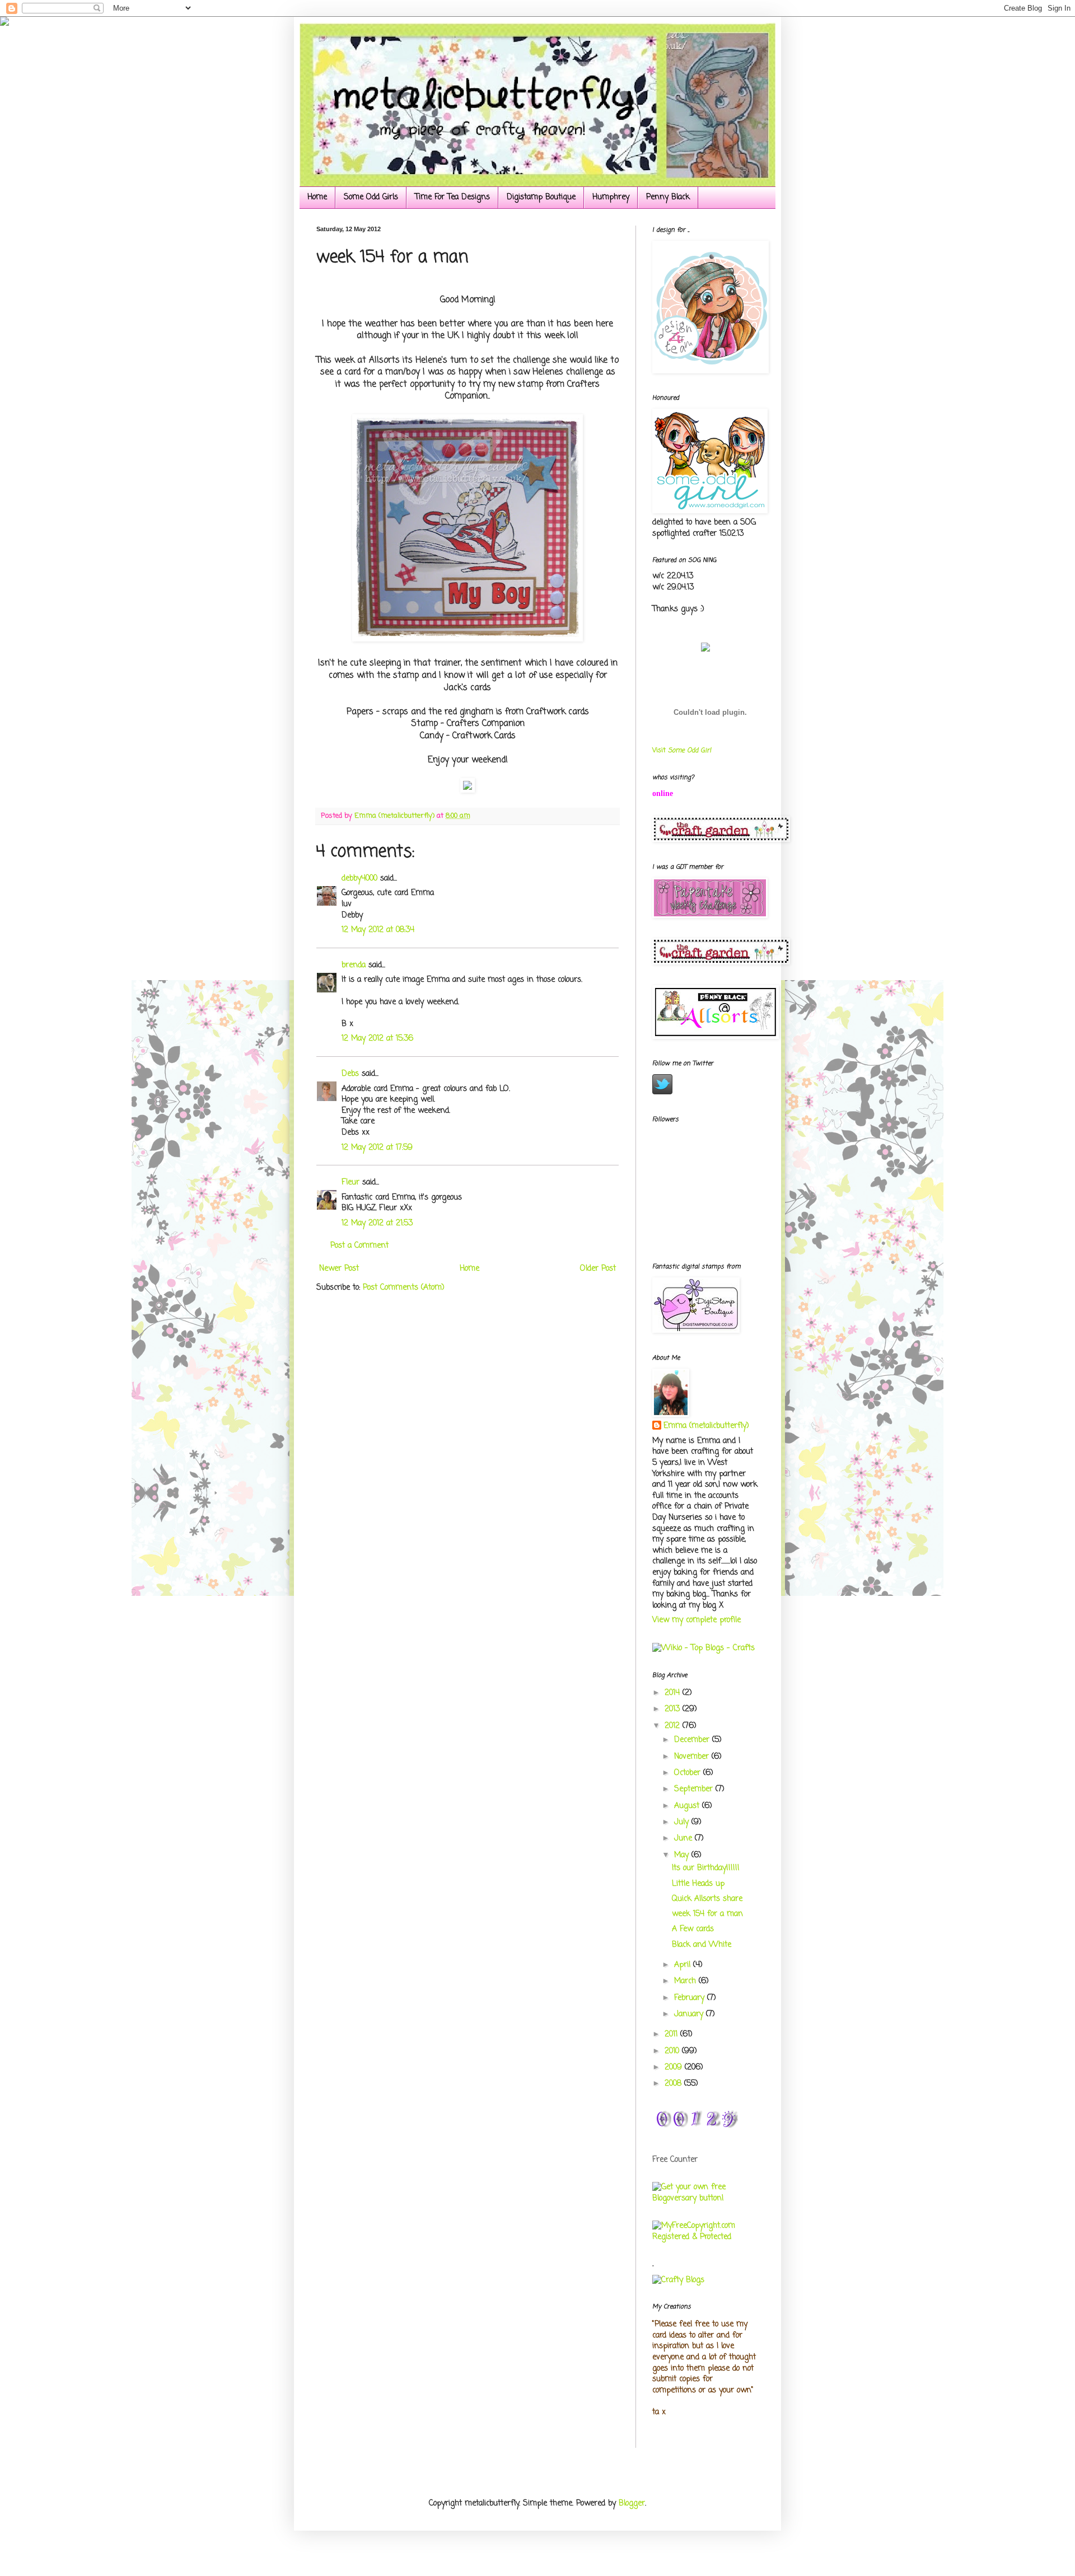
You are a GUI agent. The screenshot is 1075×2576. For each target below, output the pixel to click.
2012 (674, 1726)
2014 (674, 1693)
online (663, 793)
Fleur (350, 1182)
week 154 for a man (707, 1914)
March (686, 1981)
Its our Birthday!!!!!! (706, 1868)
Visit (682, 751)
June (684, 1839)
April (684, 1965)
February (691, 1998)
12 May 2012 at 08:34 (378, 930)
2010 (673, 2051)
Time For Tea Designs (452, 197)
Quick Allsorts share (707, 1899)
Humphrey (611, 197)
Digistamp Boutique (541, 197)
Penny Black (668, 197)
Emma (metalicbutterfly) (706, 1426)
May (683, 1855)
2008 (674, 2084)
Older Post (598, 1269)
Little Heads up (698, 1884)
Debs (350, 1074)
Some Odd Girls (371, 197)
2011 (672, 2034)
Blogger (632, 2504)
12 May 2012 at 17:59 (377, 1148)
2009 (675, 2067)
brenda (354, 965)
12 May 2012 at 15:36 (377, 1039)
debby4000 (359, 879)
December (693, 1740)
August (688, 1806)
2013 (674, 1709)
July (683, 1822)
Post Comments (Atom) (404, 1288)
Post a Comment (359, 1246)
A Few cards (693, 1929)
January (690, 2014)
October (689, 1773)
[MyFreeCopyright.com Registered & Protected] (705, 2237)
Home (317, 197)
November (693, 1757)
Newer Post (339, 1269)
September (695, 1789)
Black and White (702, 1945)
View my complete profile (697, 1620)
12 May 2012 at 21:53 (377, 1223)
